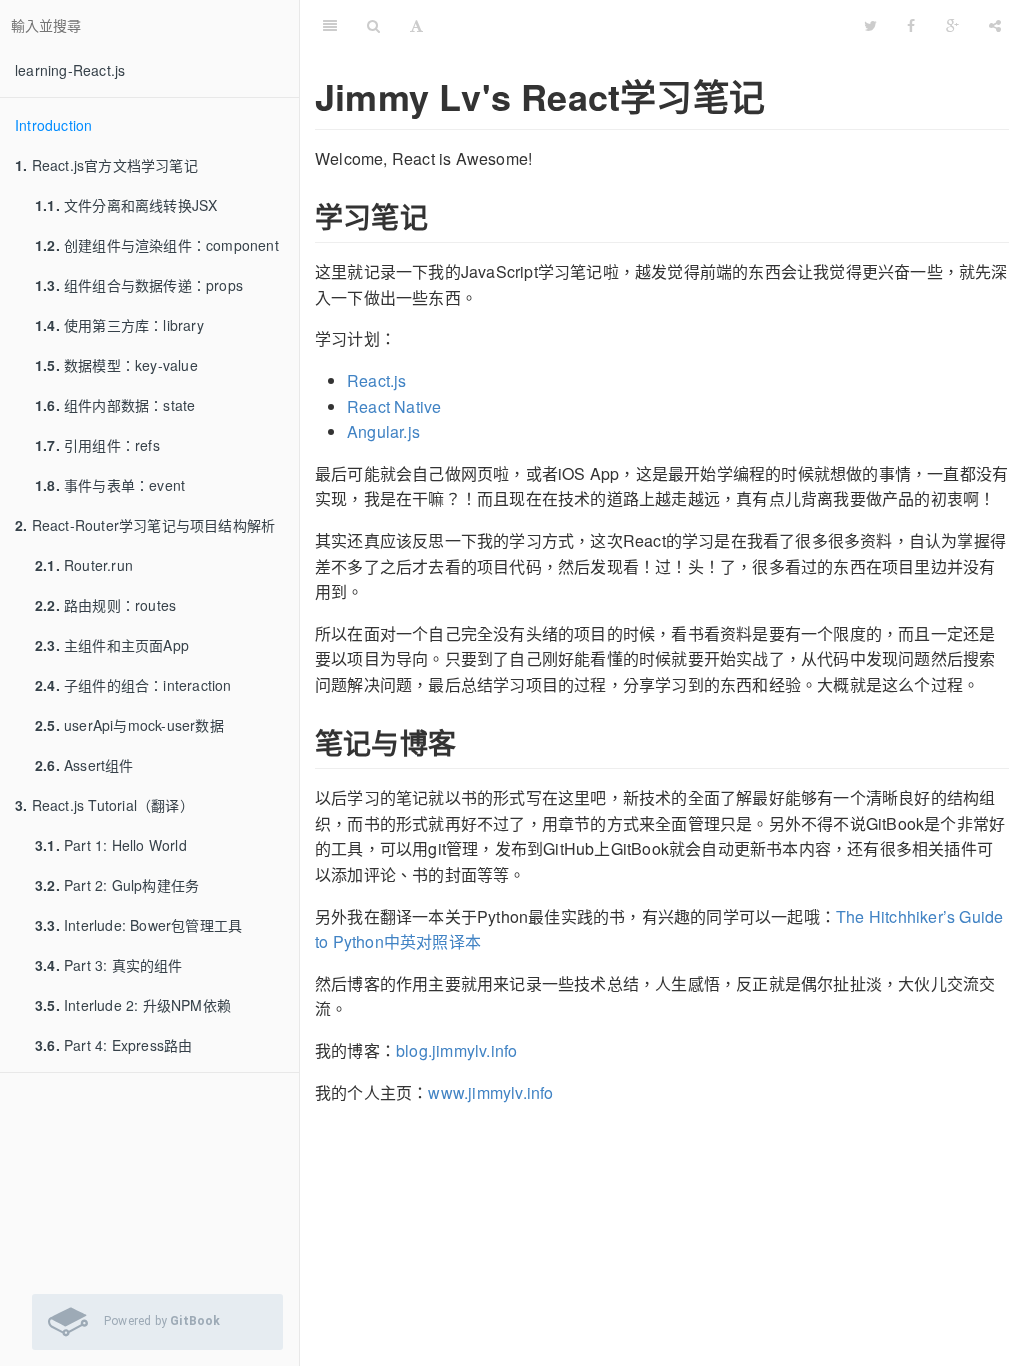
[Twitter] (870, 25)
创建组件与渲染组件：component (157, 245)
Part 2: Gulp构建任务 (117, 885)
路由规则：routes (105, 605)
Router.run (84, 565)
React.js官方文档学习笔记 (106, 165)
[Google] (952, 25)
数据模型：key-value (116, 365)
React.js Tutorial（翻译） (104, 805)
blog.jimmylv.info (456, 1050)
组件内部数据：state (115, 405)
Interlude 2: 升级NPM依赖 (133, 1005)
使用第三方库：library (119, 325)
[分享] (995, 25)
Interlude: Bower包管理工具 (138, 925)
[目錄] (330, 25)
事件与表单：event (110, 485)
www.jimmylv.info (490, 1092)
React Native (394, 406)
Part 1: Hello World (111, 845)
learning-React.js (70, 70)
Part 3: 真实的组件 (109, 965)
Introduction (53, 125)
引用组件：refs (97, 445)
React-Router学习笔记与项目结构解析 (145, 525)
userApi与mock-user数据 (129, 725)
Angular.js (383, 431)
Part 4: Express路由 (113, 1045)
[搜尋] (373, 25)
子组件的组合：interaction (133, 685)
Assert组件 (84, 765)
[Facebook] (911, 25)
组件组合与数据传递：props (139, 285)
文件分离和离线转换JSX (126, 205)
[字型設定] (416, 25)
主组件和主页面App (112, 645)
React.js (377, 380)
